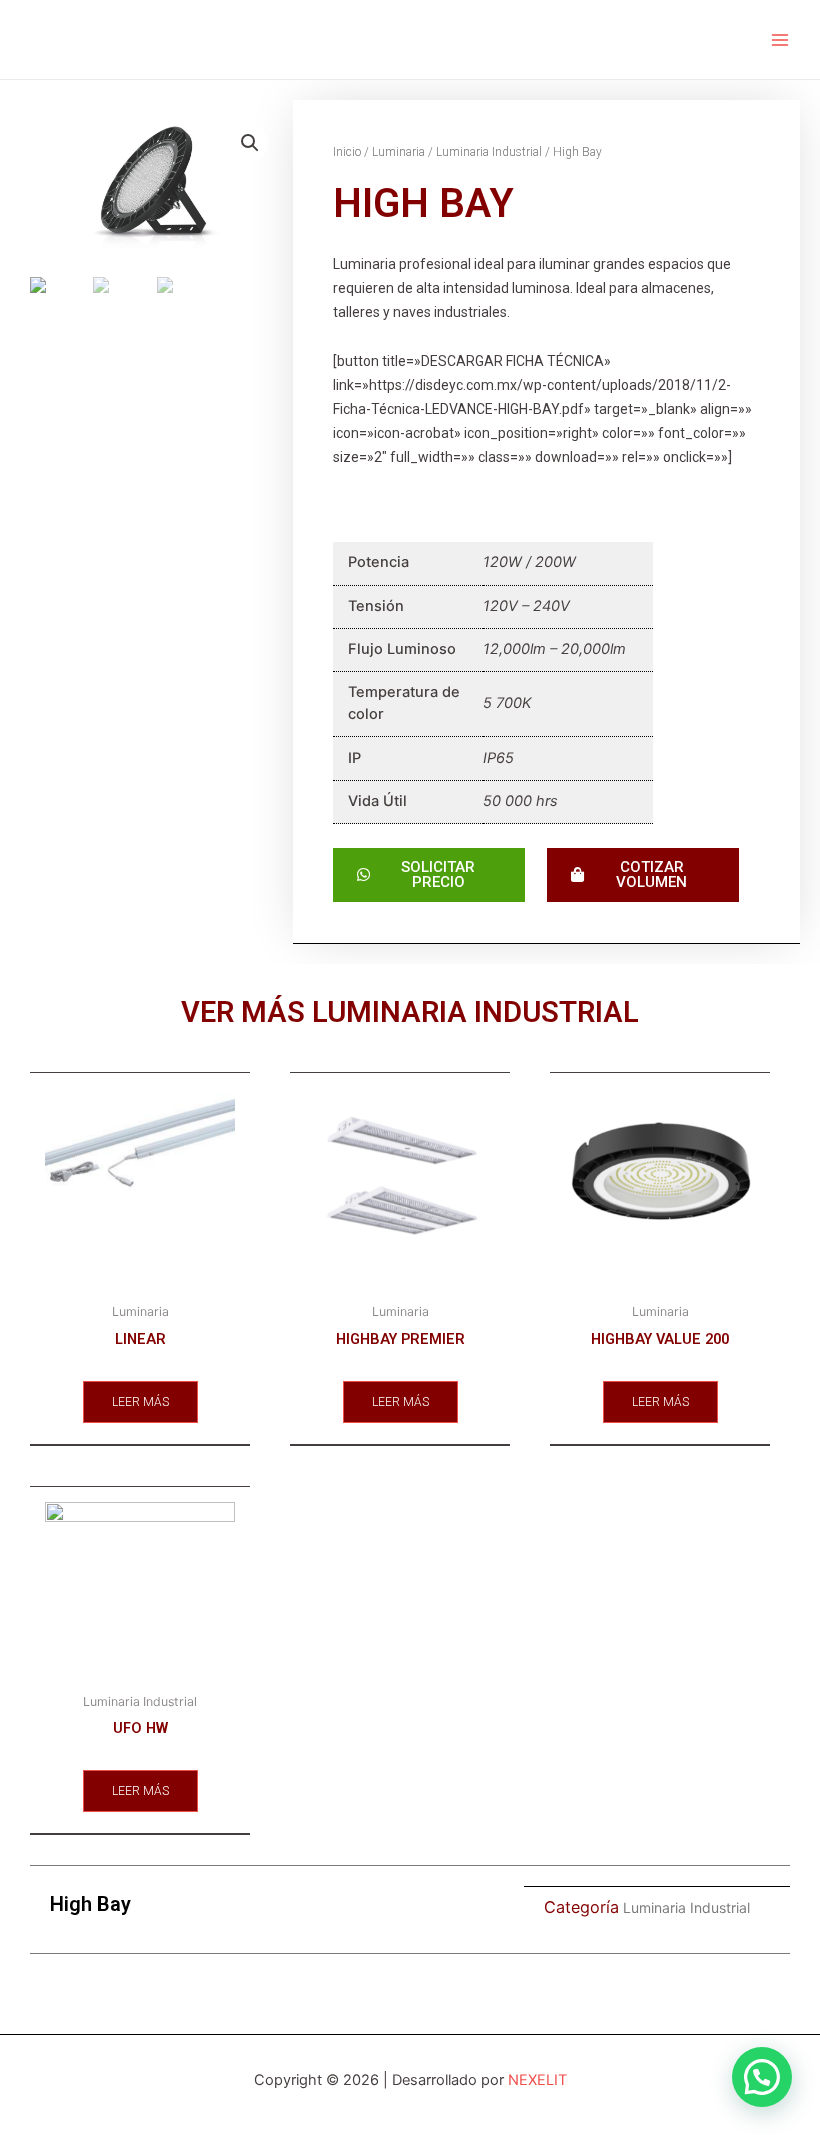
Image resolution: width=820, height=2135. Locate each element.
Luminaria (398, 152)
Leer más (140, 1402)
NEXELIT (537, 2080)
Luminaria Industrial (489, 152)
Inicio (347, 152)
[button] (762, 2077)
